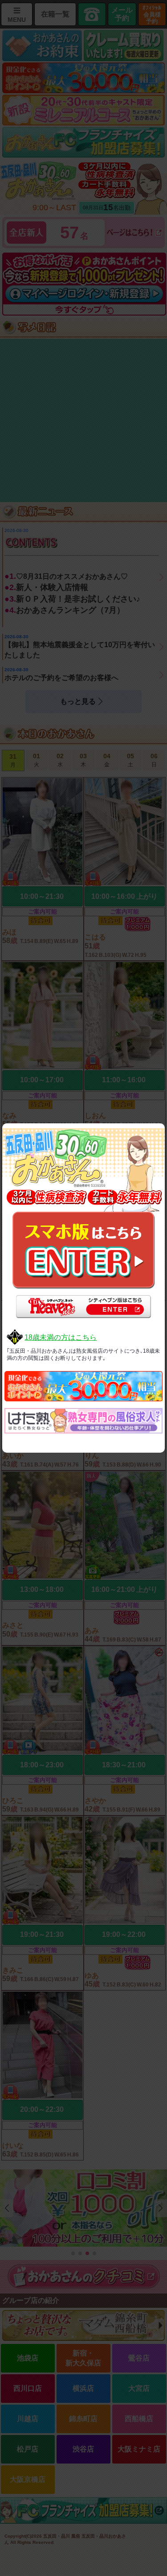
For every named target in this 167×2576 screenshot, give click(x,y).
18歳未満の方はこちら (61, 1337)
